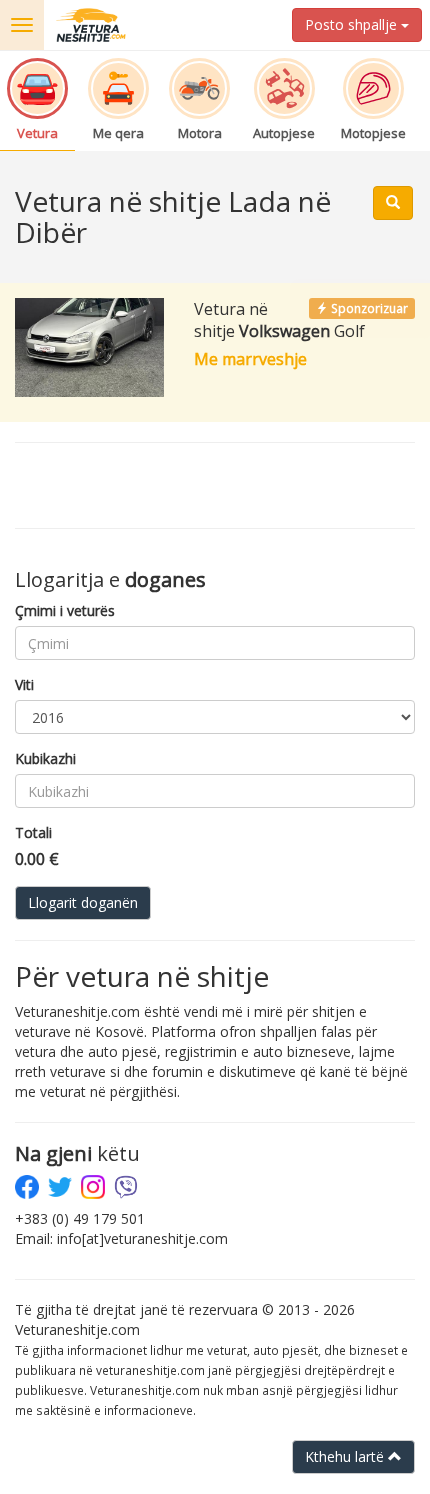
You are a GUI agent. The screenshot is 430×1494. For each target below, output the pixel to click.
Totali (33, 832)
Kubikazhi (45, 758)
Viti (24, 684)
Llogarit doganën (83, 902)
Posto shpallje (353, 24)
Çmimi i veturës (65, 610)
